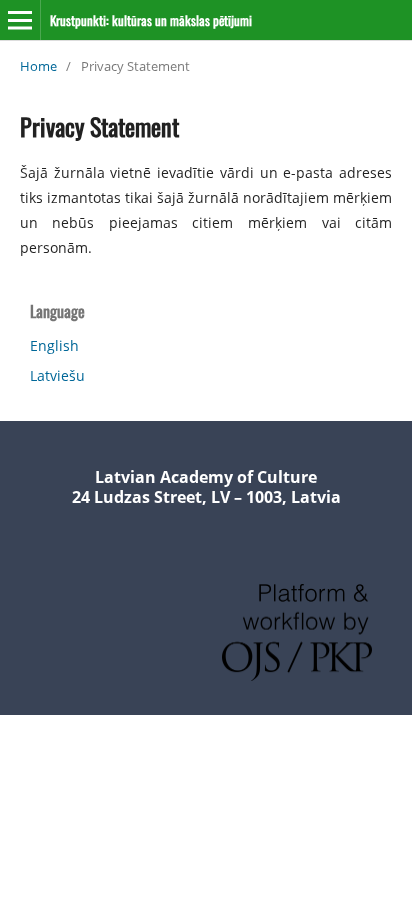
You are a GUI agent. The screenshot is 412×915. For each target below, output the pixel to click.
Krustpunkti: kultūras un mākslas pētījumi (151, 20)
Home (38, 66)
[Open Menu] (20, 20)
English (54, 345)
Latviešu (57, 375)
